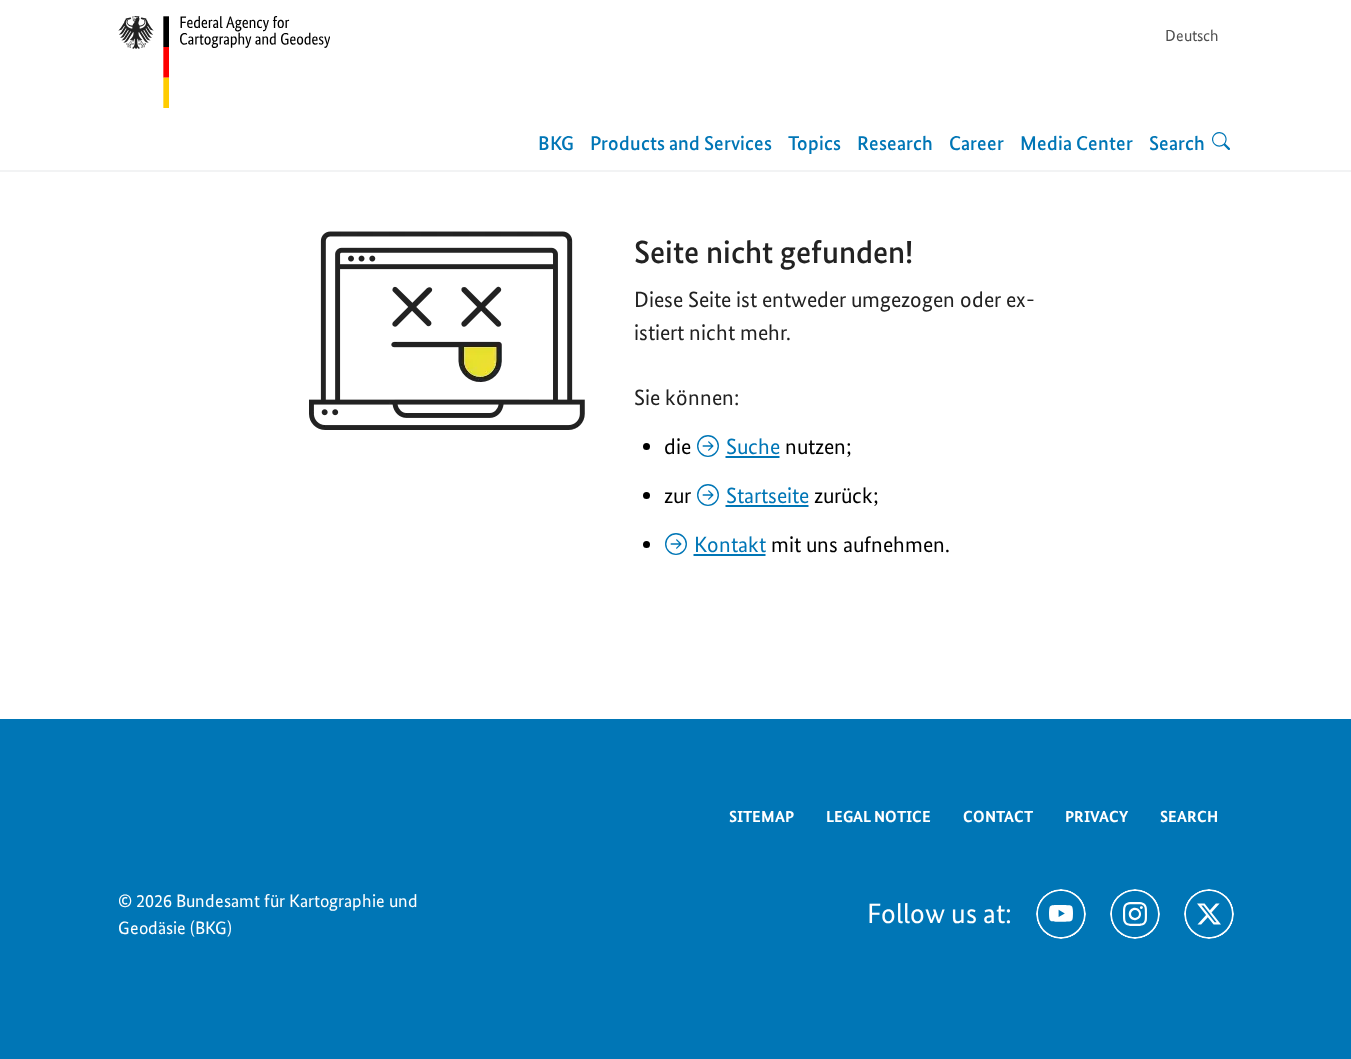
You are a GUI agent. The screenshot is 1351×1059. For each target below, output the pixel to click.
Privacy (1096, 816)
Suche (753, 446)
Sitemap (761, 816)
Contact (998, 816)
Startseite (767, 495)
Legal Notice (878, 816)
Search (1189, 816)
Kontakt (730, 544)
